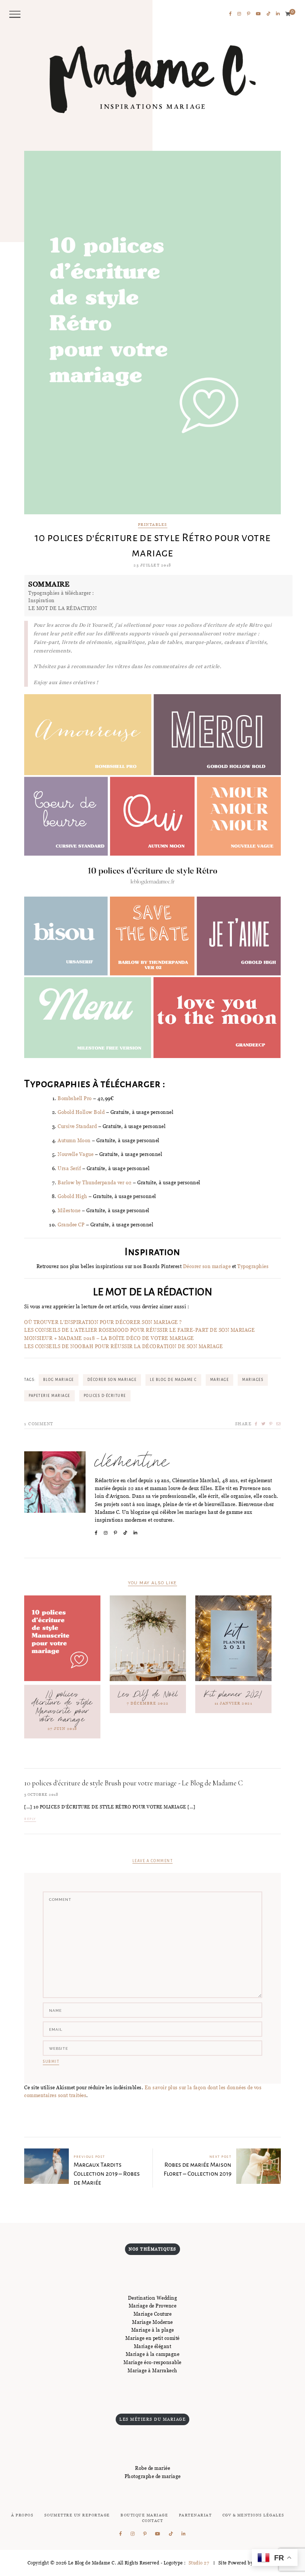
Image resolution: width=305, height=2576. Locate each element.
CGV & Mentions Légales (253, 2515)
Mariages (253, 1380)
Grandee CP (71, 1225)
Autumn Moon (74, 1140)
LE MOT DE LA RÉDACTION (62, 608)
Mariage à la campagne (153, 2354)
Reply (30, 1819)
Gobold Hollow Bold (81, 1112)
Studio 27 (198, 2563)
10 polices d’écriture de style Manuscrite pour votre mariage (62, 1707)
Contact (153, 2521)
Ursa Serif (69, 1168)
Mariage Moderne (152, 2322)
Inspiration (41, 600)
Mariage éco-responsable (152, 2362)
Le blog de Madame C (173, 1380)
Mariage (220, 1380)
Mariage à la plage (153, 2330)
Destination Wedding (153, 2298)
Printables (153, 525)
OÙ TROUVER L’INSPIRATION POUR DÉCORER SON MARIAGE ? (103, 1322)
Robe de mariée (152, 2468)
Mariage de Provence (153, 2306)
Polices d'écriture (105, 1396)
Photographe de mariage (153, 2476)
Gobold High (73, 1196)
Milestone (69, 1210)
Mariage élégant (153, 2346)
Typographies (253, 1266)
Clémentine (132, 1462)
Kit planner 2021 (233, 1694)
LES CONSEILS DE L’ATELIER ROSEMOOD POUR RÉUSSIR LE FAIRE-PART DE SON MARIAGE (139, 1330)
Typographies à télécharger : (61, 593)
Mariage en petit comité (152, 2338)
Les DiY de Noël (148, 1694)
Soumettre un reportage (77, 2515)
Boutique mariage (144, 2515)
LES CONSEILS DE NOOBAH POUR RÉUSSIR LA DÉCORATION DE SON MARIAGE (123, 1346)
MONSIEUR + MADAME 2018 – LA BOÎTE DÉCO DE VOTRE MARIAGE (109, 1338)
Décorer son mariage (207, 1266)
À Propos (22, 2515)
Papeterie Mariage (49, 1396)
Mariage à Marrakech (152, 2370)
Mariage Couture (153, 2314)
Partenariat (195, 2515)
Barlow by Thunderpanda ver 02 (95, 1182)
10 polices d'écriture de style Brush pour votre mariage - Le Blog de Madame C (134, 1783)
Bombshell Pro (75, 1098)
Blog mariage (59, 1380)
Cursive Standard (77, 1126)
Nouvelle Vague (76, 1154)
